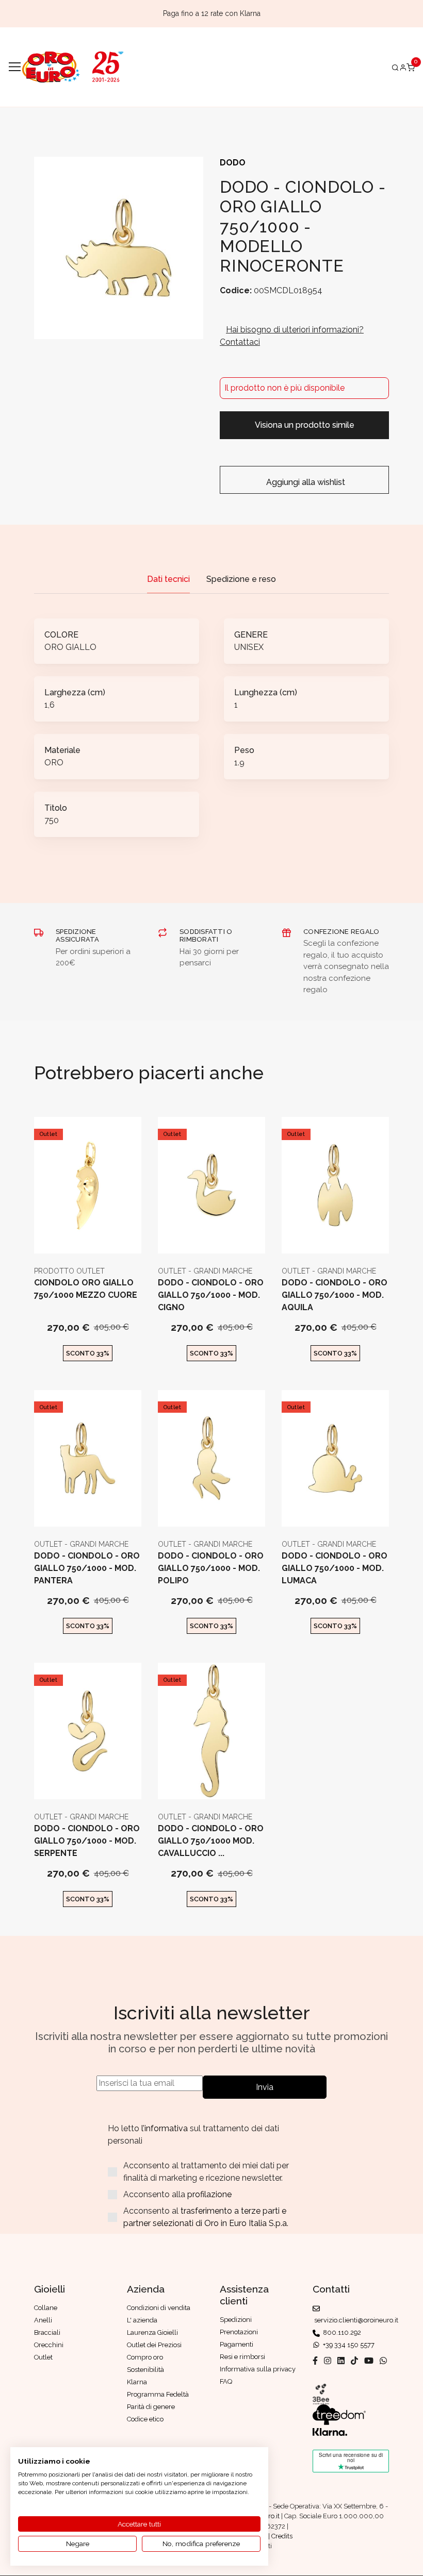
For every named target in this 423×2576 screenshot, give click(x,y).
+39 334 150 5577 (347, 2345)
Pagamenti (237, 2344)
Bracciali (47, 2332)
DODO (233, 163)
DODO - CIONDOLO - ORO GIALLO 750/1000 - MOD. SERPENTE (87, 1841)
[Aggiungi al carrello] (88, 1237)
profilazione (209, 2194)
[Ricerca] (395, 67)
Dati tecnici (168, 579)
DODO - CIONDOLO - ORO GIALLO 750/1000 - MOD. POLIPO (211, 1568)
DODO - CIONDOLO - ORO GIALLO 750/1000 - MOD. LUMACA (335, 1568)
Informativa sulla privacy (258, 2369)
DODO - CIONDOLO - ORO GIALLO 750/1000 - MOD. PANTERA (87, 1568)
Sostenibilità (145, 2370)
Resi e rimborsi (242, 2357)
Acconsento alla (177, 2194)
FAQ (226, 2381)
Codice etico (145, 2419)
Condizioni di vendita (159, 2308)
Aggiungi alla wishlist (305, 482)
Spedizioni (236, 2320)
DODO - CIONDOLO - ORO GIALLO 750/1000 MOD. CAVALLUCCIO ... (211, 1841)
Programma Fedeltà (158, 2394)
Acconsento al (206, 2217)
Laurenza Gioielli (152, 2332)
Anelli (43, 2320)
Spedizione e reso (241, 579)
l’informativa (166, 2128)
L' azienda (142, 2320)
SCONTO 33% (88, 1353)
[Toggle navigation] (15, 67)
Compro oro (145, 2357)
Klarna (137, 2382)
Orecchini (49, 2345)
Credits (282, 2536)
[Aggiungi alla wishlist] (113, 1237)
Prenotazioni (239, 2332)
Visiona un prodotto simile (305, 425)
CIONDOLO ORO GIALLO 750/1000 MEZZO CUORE (86, 1289)
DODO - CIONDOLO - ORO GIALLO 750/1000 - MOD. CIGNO (211, 1295)
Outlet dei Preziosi (154, 2345)
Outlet (48, 1134)
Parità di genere (151, 2407)
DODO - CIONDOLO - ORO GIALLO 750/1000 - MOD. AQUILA (335, 1295)
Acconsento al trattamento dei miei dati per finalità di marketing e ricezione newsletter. (206, 2172)
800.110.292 (340, 2332)
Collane (46, 2308)
